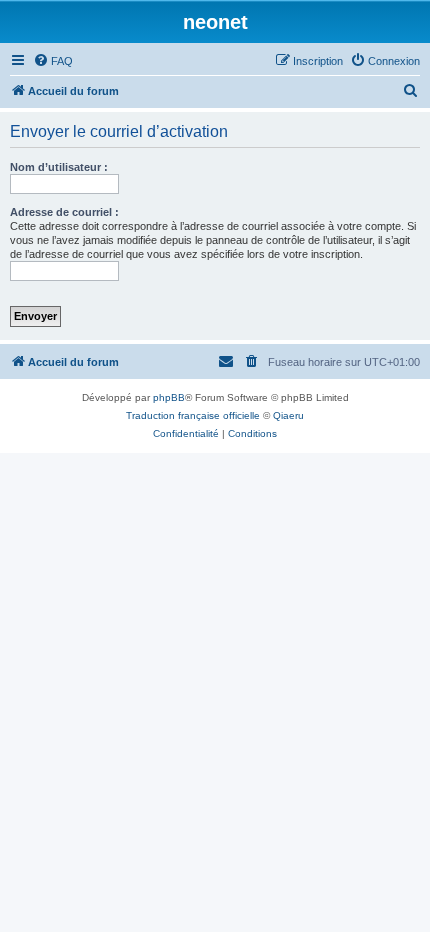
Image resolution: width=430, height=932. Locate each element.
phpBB (169, 397)
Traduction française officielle (193, 415)
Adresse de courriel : (64, 212)
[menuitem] (53, 61)
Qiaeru (288, 415)
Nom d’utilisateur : (59, 167)
